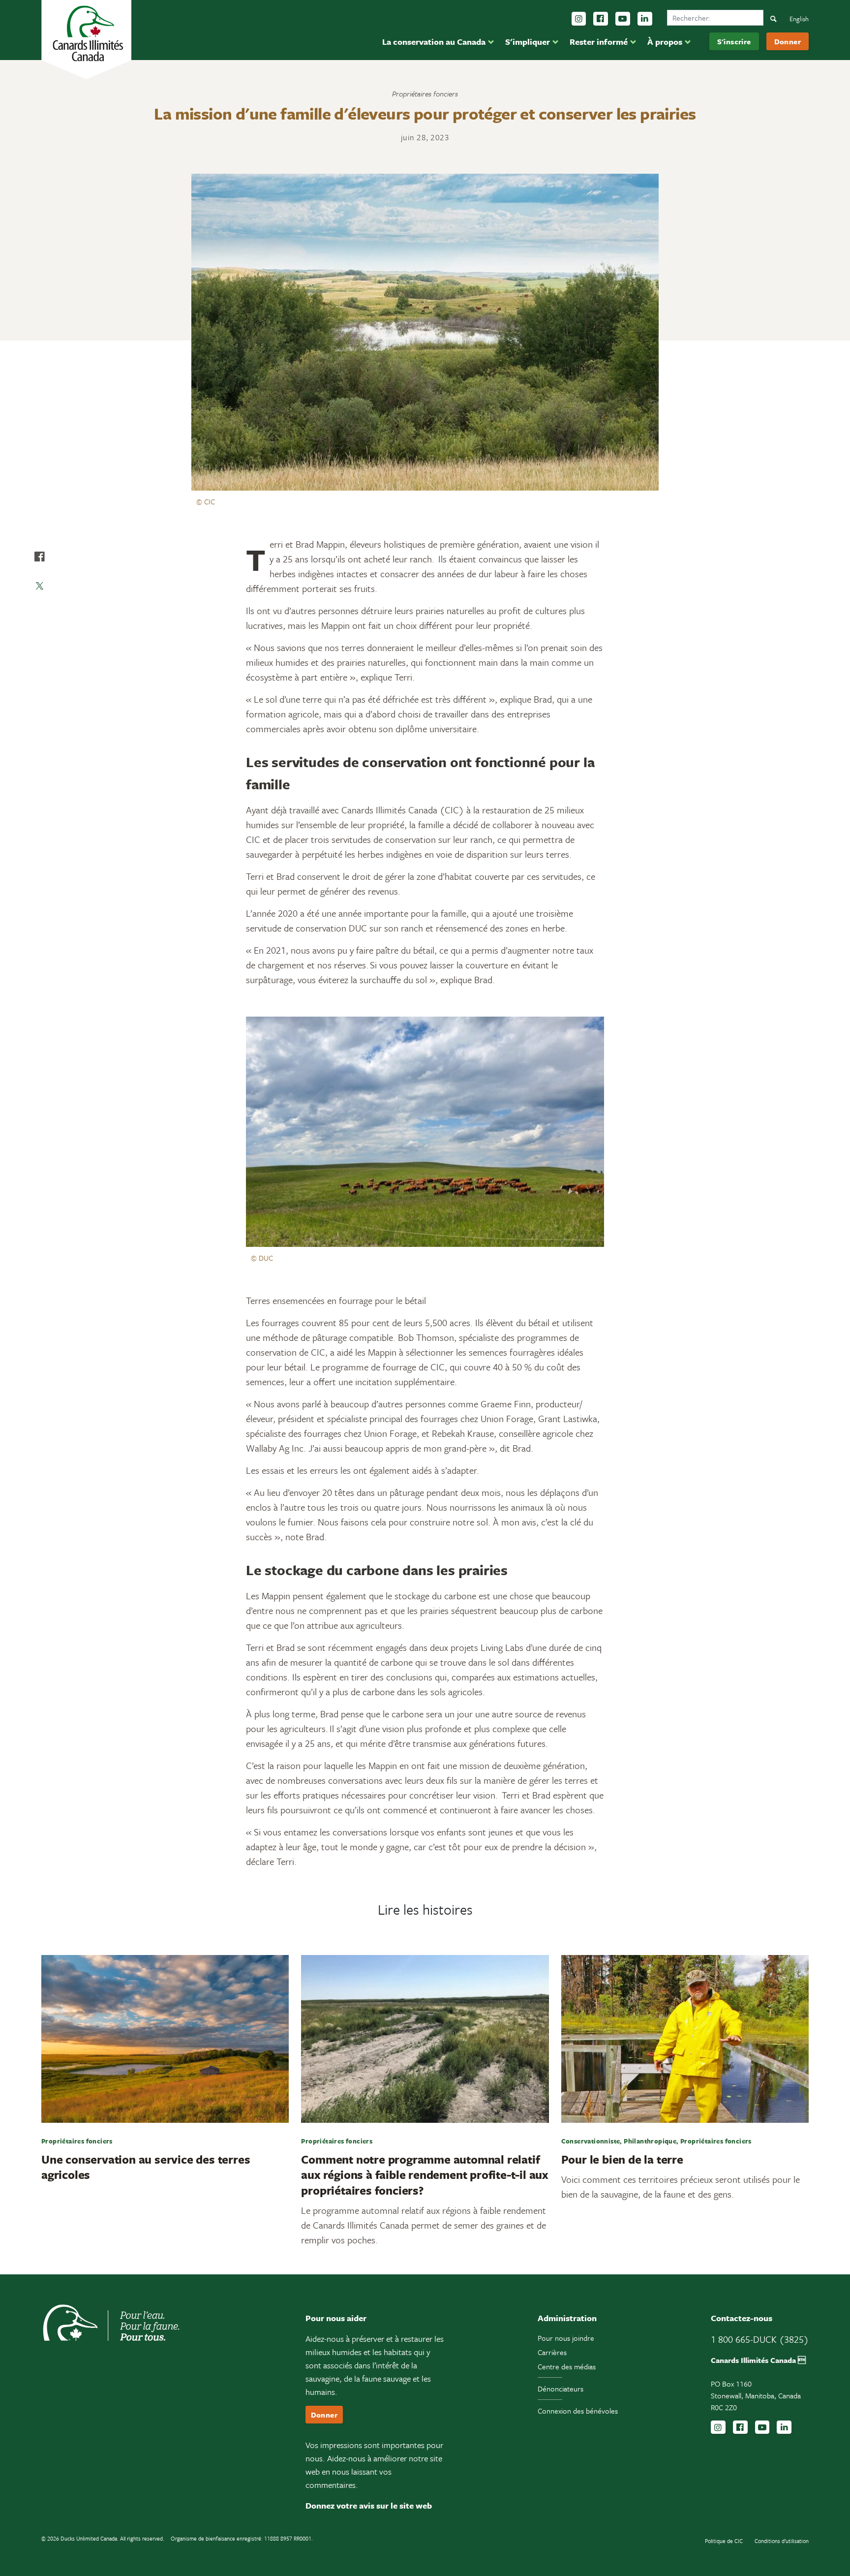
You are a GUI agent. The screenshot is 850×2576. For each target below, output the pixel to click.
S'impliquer (528, 42)
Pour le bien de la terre (622, 2159)
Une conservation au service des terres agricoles (146, 2167)
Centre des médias (567, 2366)
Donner (788, 41)
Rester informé (599, 42)
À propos (665, 42)
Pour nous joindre (566, 2338)
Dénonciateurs (561, 2389)
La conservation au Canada (434, 42)
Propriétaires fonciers (425, 93)
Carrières (552, 2352)
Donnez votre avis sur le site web (369, 2505)
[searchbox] (715, 18)
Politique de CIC (724, 2541)
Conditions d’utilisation (782, 2541)
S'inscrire (734, 41)
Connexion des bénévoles (578, 2411)
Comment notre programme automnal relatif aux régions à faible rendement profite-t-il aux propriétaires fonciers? (425, 2175)
